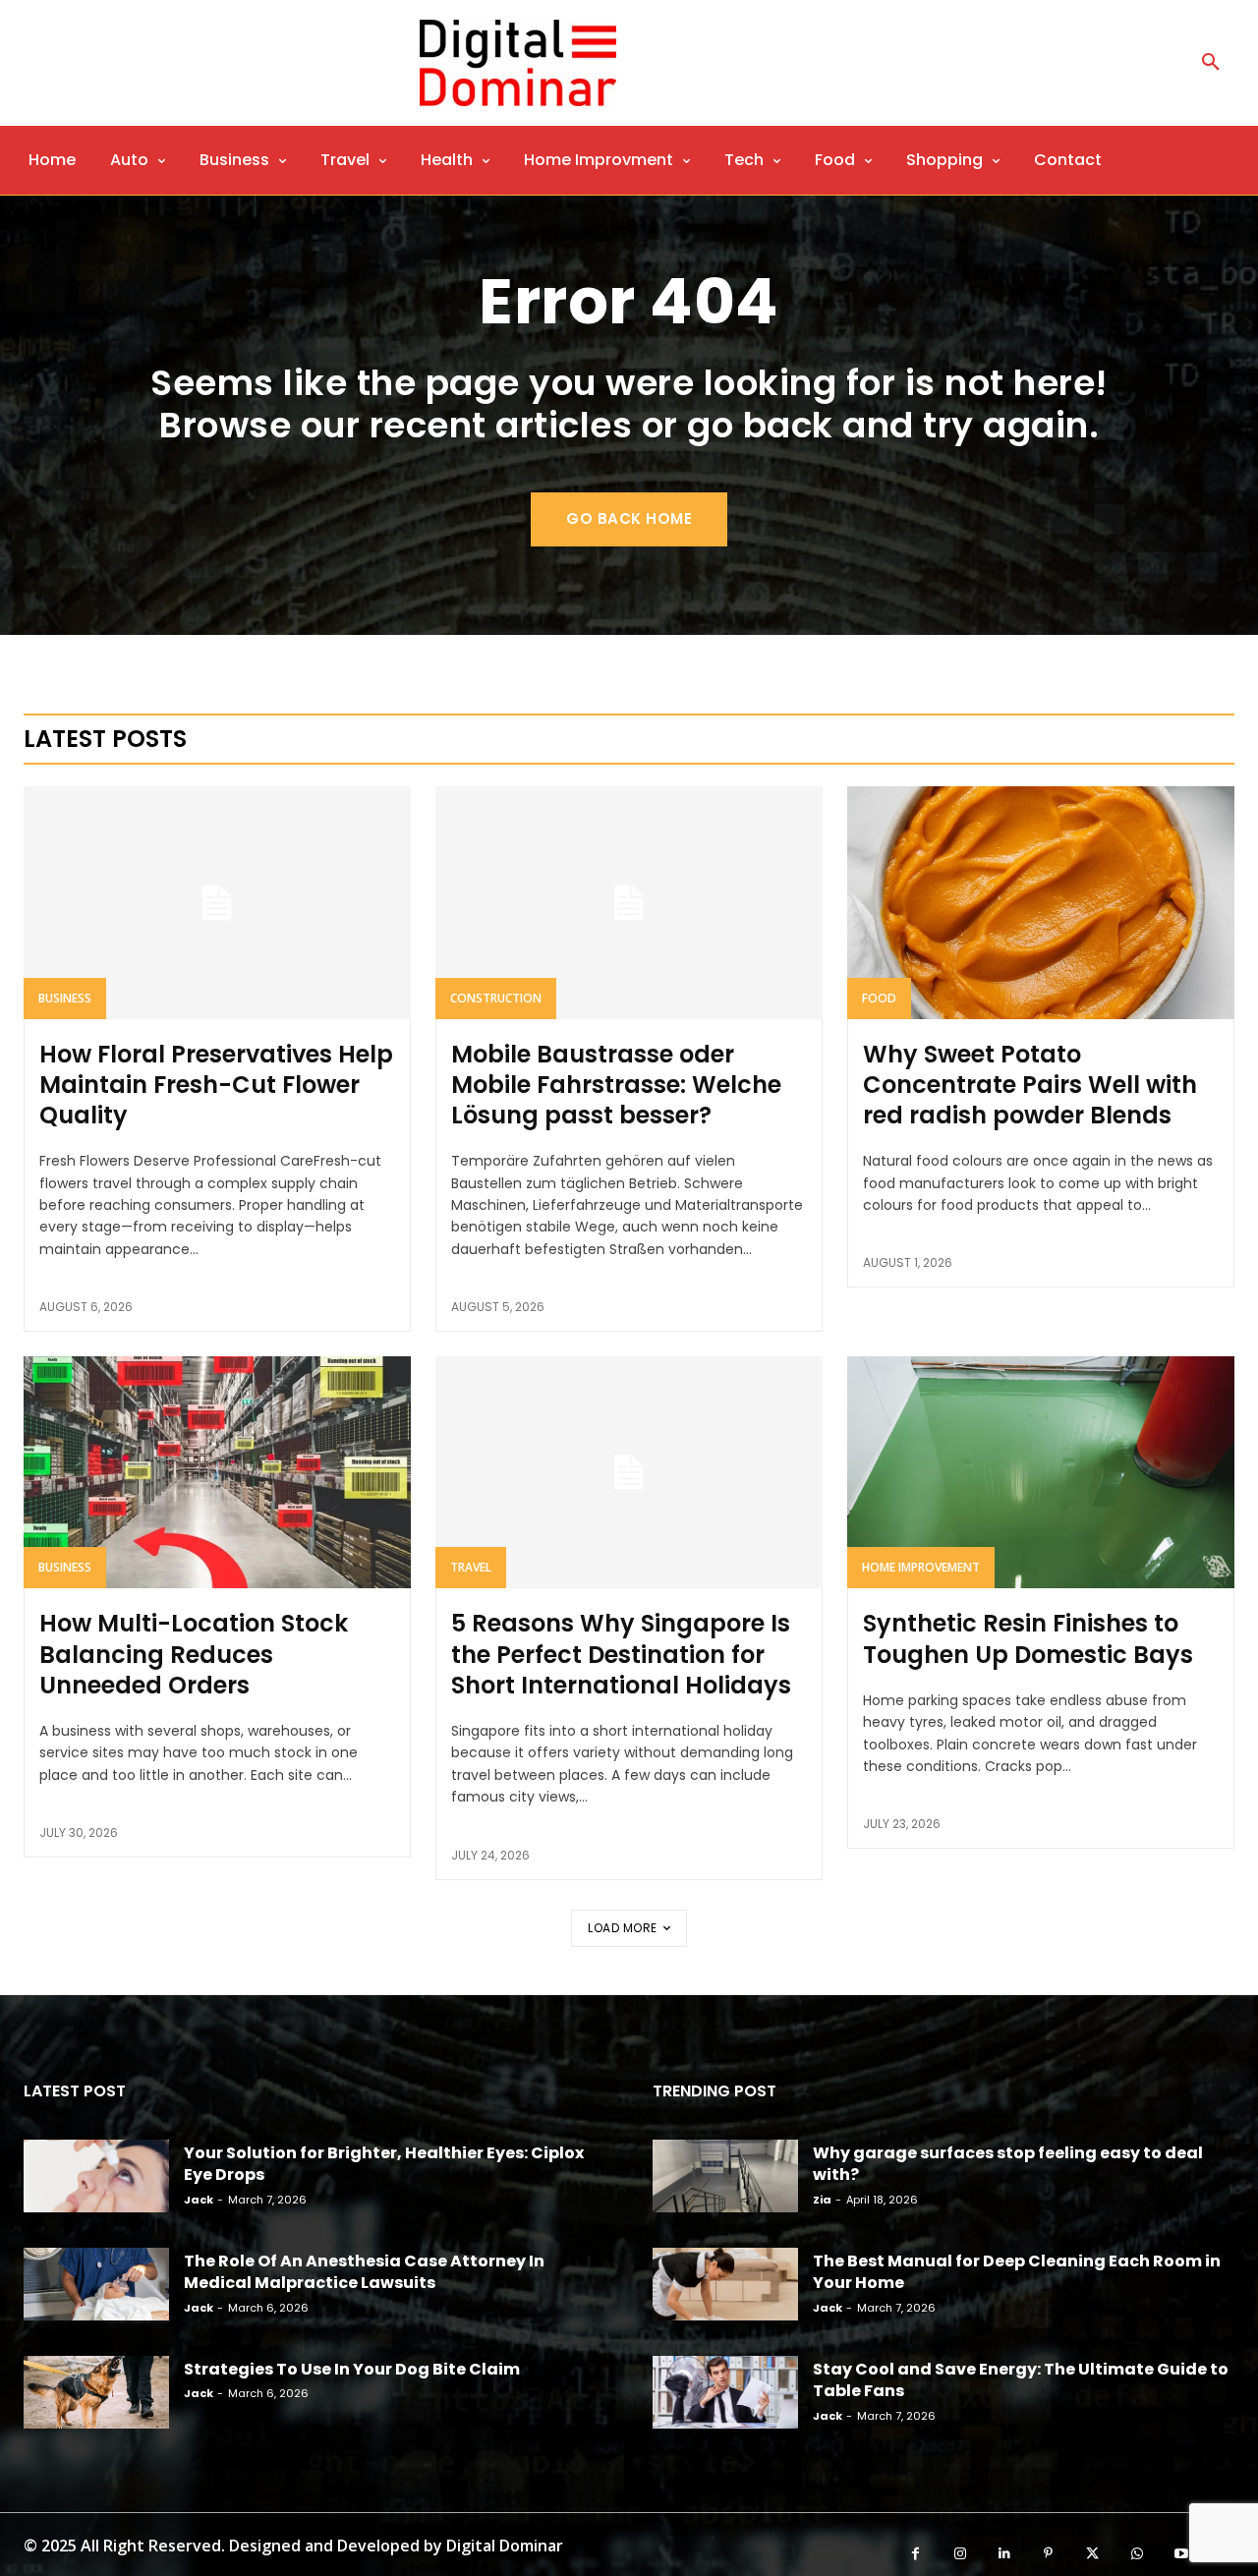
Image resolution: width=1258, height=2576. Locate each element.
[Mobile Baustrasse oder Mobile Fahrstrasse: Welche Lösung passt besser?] (629, 902)
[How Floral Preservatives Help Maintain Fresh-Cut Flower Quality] (217, 902)
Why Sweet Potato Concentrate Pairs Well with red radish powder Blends (1030, 1085)
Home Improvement (921, 1567)
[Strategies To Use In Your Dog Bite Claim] (96, 2392)
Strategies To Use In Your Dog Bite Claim (352, 2369)
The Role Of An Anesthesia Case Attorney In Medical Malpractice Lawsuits (364, 2272)
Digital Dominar (505, 2546)
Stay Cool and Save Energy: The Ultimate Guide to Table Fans (1021, 2380)
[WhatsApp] (1137, 2554)
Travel (471, 1567)
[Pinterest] (1048, 2554)
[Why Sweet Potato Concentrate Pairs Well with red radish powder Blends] (1041, 902)
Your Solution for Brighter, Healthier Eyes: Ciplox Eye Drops (384, 2164)
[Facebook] (915, 2554)
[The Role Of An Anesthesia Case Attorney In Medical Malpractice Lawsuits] (96, 2284)
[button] (1211, 63)
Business (65, 998)
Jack (199, 2200)
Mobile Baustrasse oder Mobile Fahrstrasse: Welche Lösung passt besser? (616, 1085)
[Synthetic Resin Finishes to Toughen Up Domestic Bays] (1041, 1472)
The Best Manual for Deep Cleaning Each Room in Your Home (1017, 2272)
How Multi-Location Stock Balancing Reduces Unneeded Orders (194, 1654)
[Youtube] (1181, 2554)
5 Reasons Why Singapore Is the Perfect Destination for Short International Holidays (621, 1654)
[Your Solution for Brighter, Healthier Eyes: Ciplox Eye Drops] (96, 2176)
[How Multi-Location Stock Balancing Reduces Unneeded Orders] (217, 1472)
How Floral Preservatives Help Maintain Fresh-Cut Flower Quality (216, 1085)
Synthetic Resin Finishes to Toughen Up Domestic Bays (1028, 1638)
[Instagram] (960, 2554)
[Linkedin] (1004, 2554)
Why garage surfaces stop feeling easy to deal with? (1008, 2164)
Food (879, 998)
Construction (496, 998)
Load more (623, 1928)
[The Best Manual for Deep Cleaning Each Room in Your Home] (725, 2284)
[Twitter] (1092, 2554)
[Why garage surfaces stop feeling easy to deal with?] (725, 2176)
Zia (822, 2200)
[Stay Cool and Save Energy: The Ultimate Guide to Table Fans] (725, 2392)
